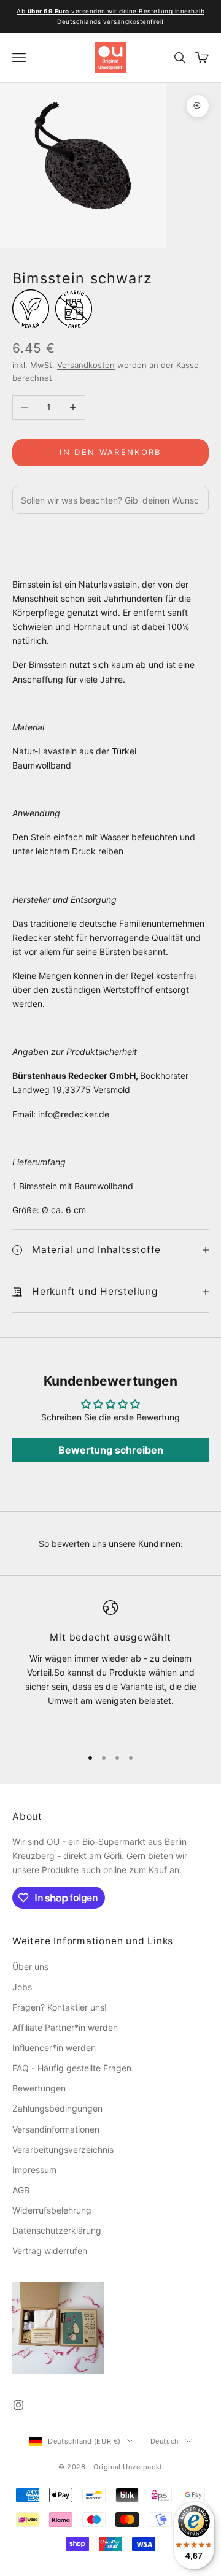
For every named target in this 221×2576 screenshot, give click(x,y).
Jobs (22, 1987)
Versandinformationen (56, 2129)
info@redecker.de (74, 1114)
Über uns (30, 1967)
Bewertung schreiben (111, 1450)
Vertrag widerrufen (50, 2251)
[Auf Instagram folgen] (18, 2405)
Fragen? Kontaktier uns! (60, 2007)
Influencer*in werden (54, 2048)
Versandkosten (86, 365)
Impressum (34, 2170)
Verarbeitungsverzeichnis (63, 2149)
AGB (21, 2190)
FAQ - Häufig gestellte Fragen (72, 2068)
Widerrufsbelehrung (52, 2210)
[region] (110, 1668)
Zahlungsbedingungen (57, 2108)
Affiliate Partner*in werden (65, 2027)
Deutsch (165, 2441)
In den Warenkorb (110, 452)
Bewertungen (39, 2088)
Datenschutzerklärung (57, 2230)
